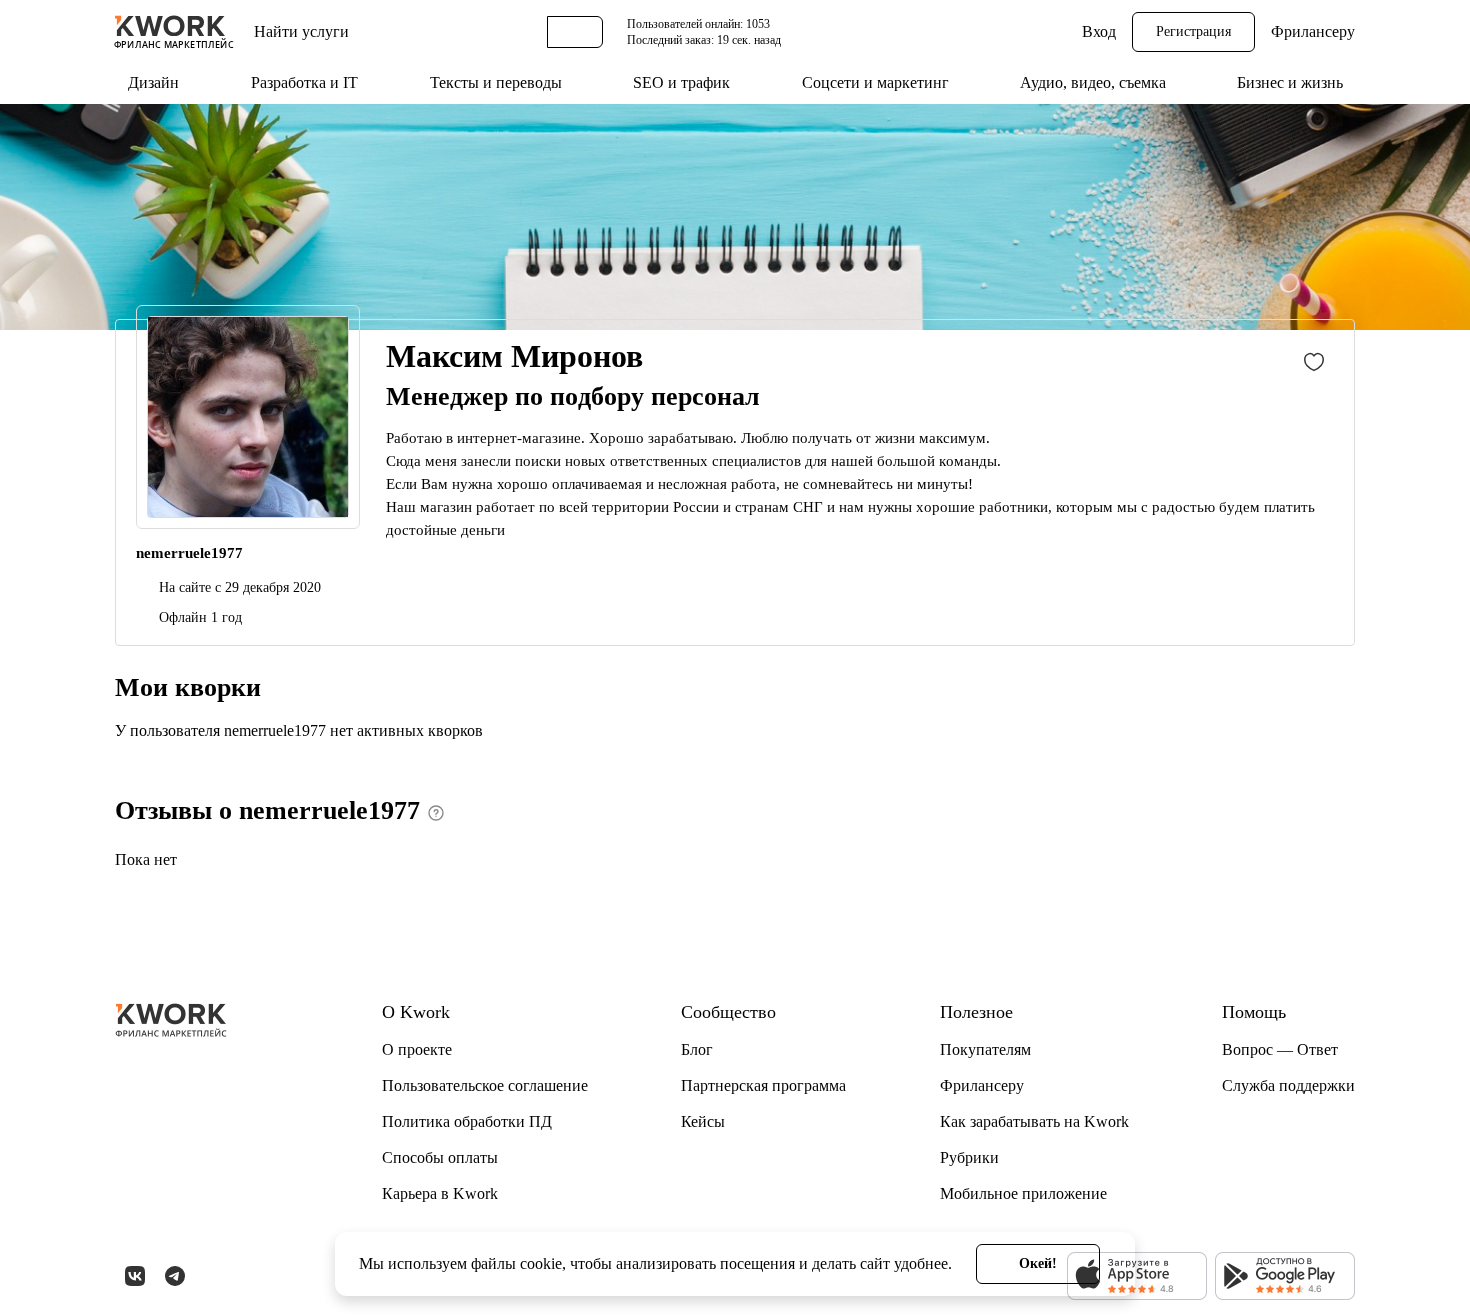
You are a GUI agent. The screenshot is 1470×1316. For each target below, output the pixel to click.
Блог (697, 1049)
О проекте (417, 1049)
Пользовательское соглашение (485, 1085)
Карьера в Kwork (440, 1193)
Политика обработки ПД (467, 1121)
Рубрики (969, 1157)
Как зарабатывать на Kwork (1034, 1121)
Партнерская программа (763, 1085)
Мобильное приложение (1023, 1193)
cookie (541, 1263)
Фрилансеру (1313, 31)
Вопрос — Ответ (1280, 1049)
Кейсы (703, 1121)
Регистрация (1193, 31)
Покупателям (985, 1049)
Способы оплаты (440, 1157)
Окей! (1038, 1263)
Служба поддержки (1288, 1085)
